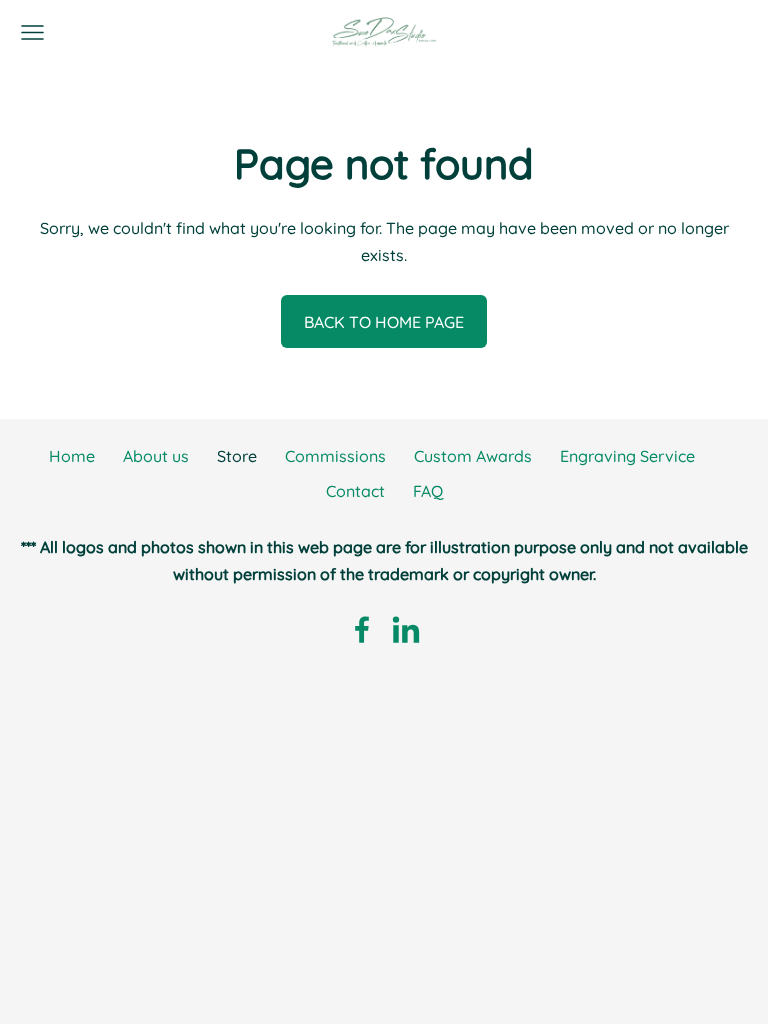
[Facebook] (362, 629)
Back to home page (384, 322)
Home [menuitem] (72, 456)
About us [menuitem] (156, 456)
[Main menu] (32, 32)
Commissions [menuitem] (335, 456)
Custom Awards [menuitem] (473, 456)
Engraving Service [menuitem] (627, 456)
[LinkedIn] (406, 629)
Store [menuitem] (237, 456)
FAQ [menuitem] (428, 491)
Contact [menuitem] (355, 491)
